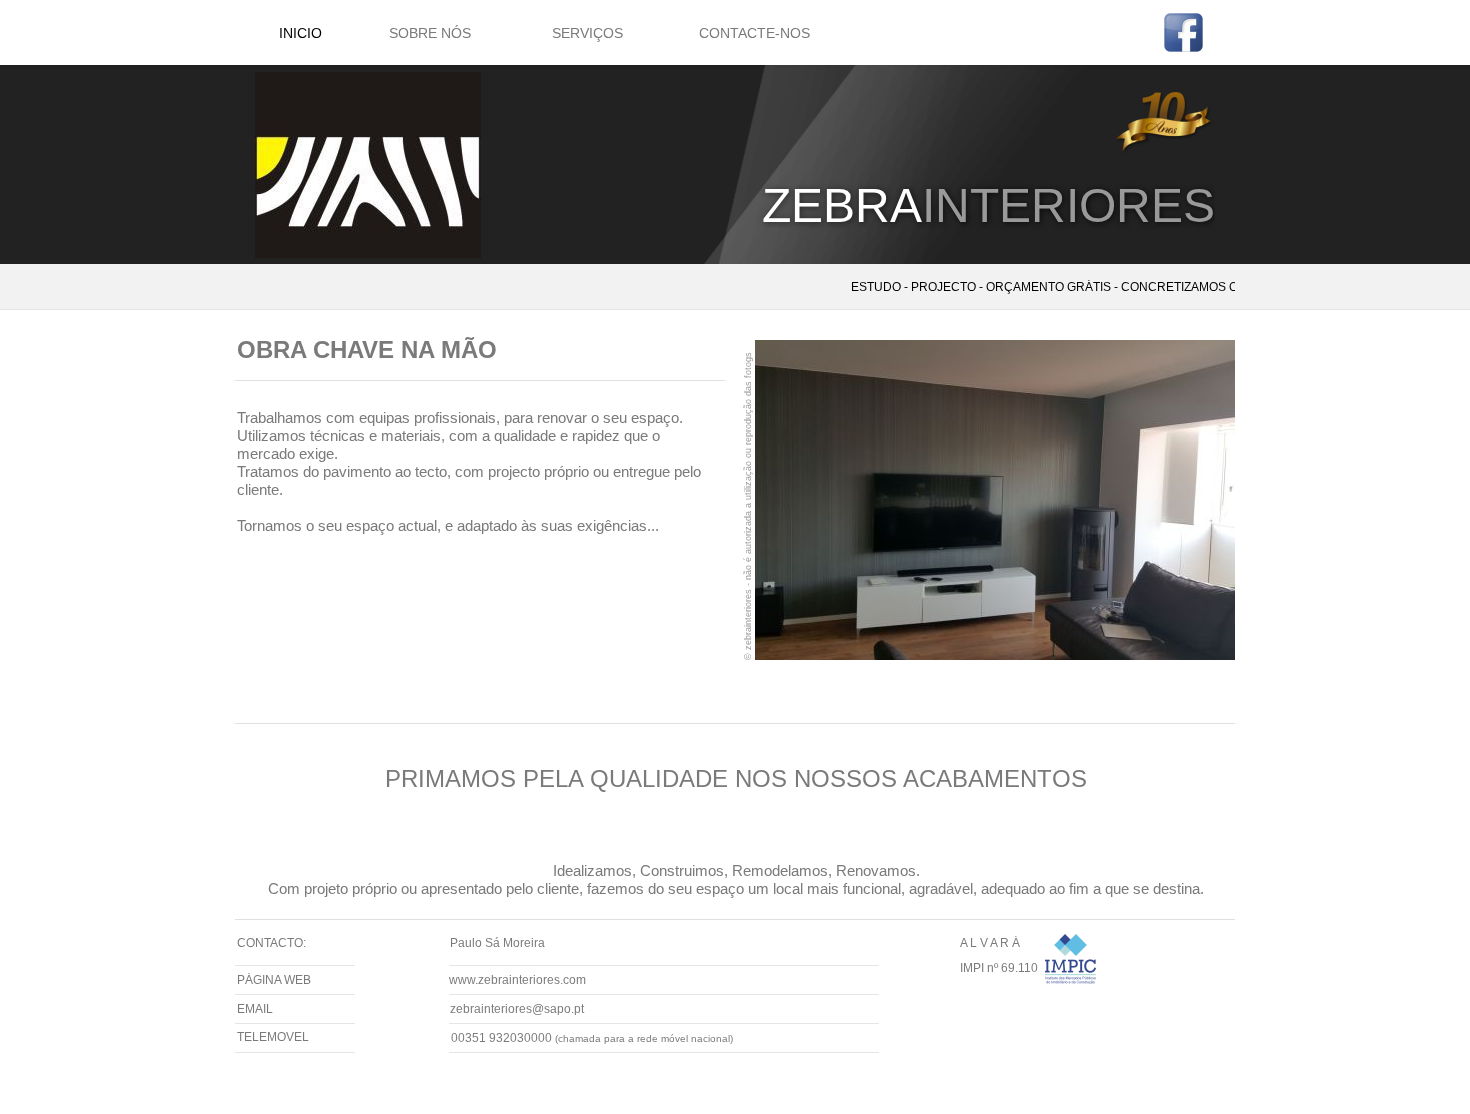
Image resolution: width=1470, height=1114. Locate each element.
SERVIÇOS (587, 33)
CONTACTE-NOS (754, 33)
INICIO (300, 33)
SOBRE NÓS (430, 33)
